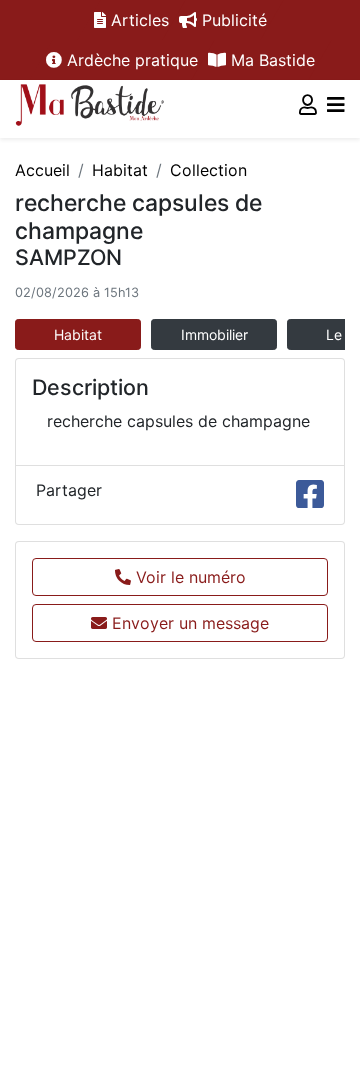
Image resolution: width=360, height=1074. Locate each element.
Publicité (232, 20)
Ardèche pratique (130, 60)
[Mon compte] (308, 105)
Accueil (42, 170)
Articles (137, 20)
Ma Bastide (270, 60)
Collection (208, 170)
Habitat (120, 170)
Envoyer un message (188, 623)
